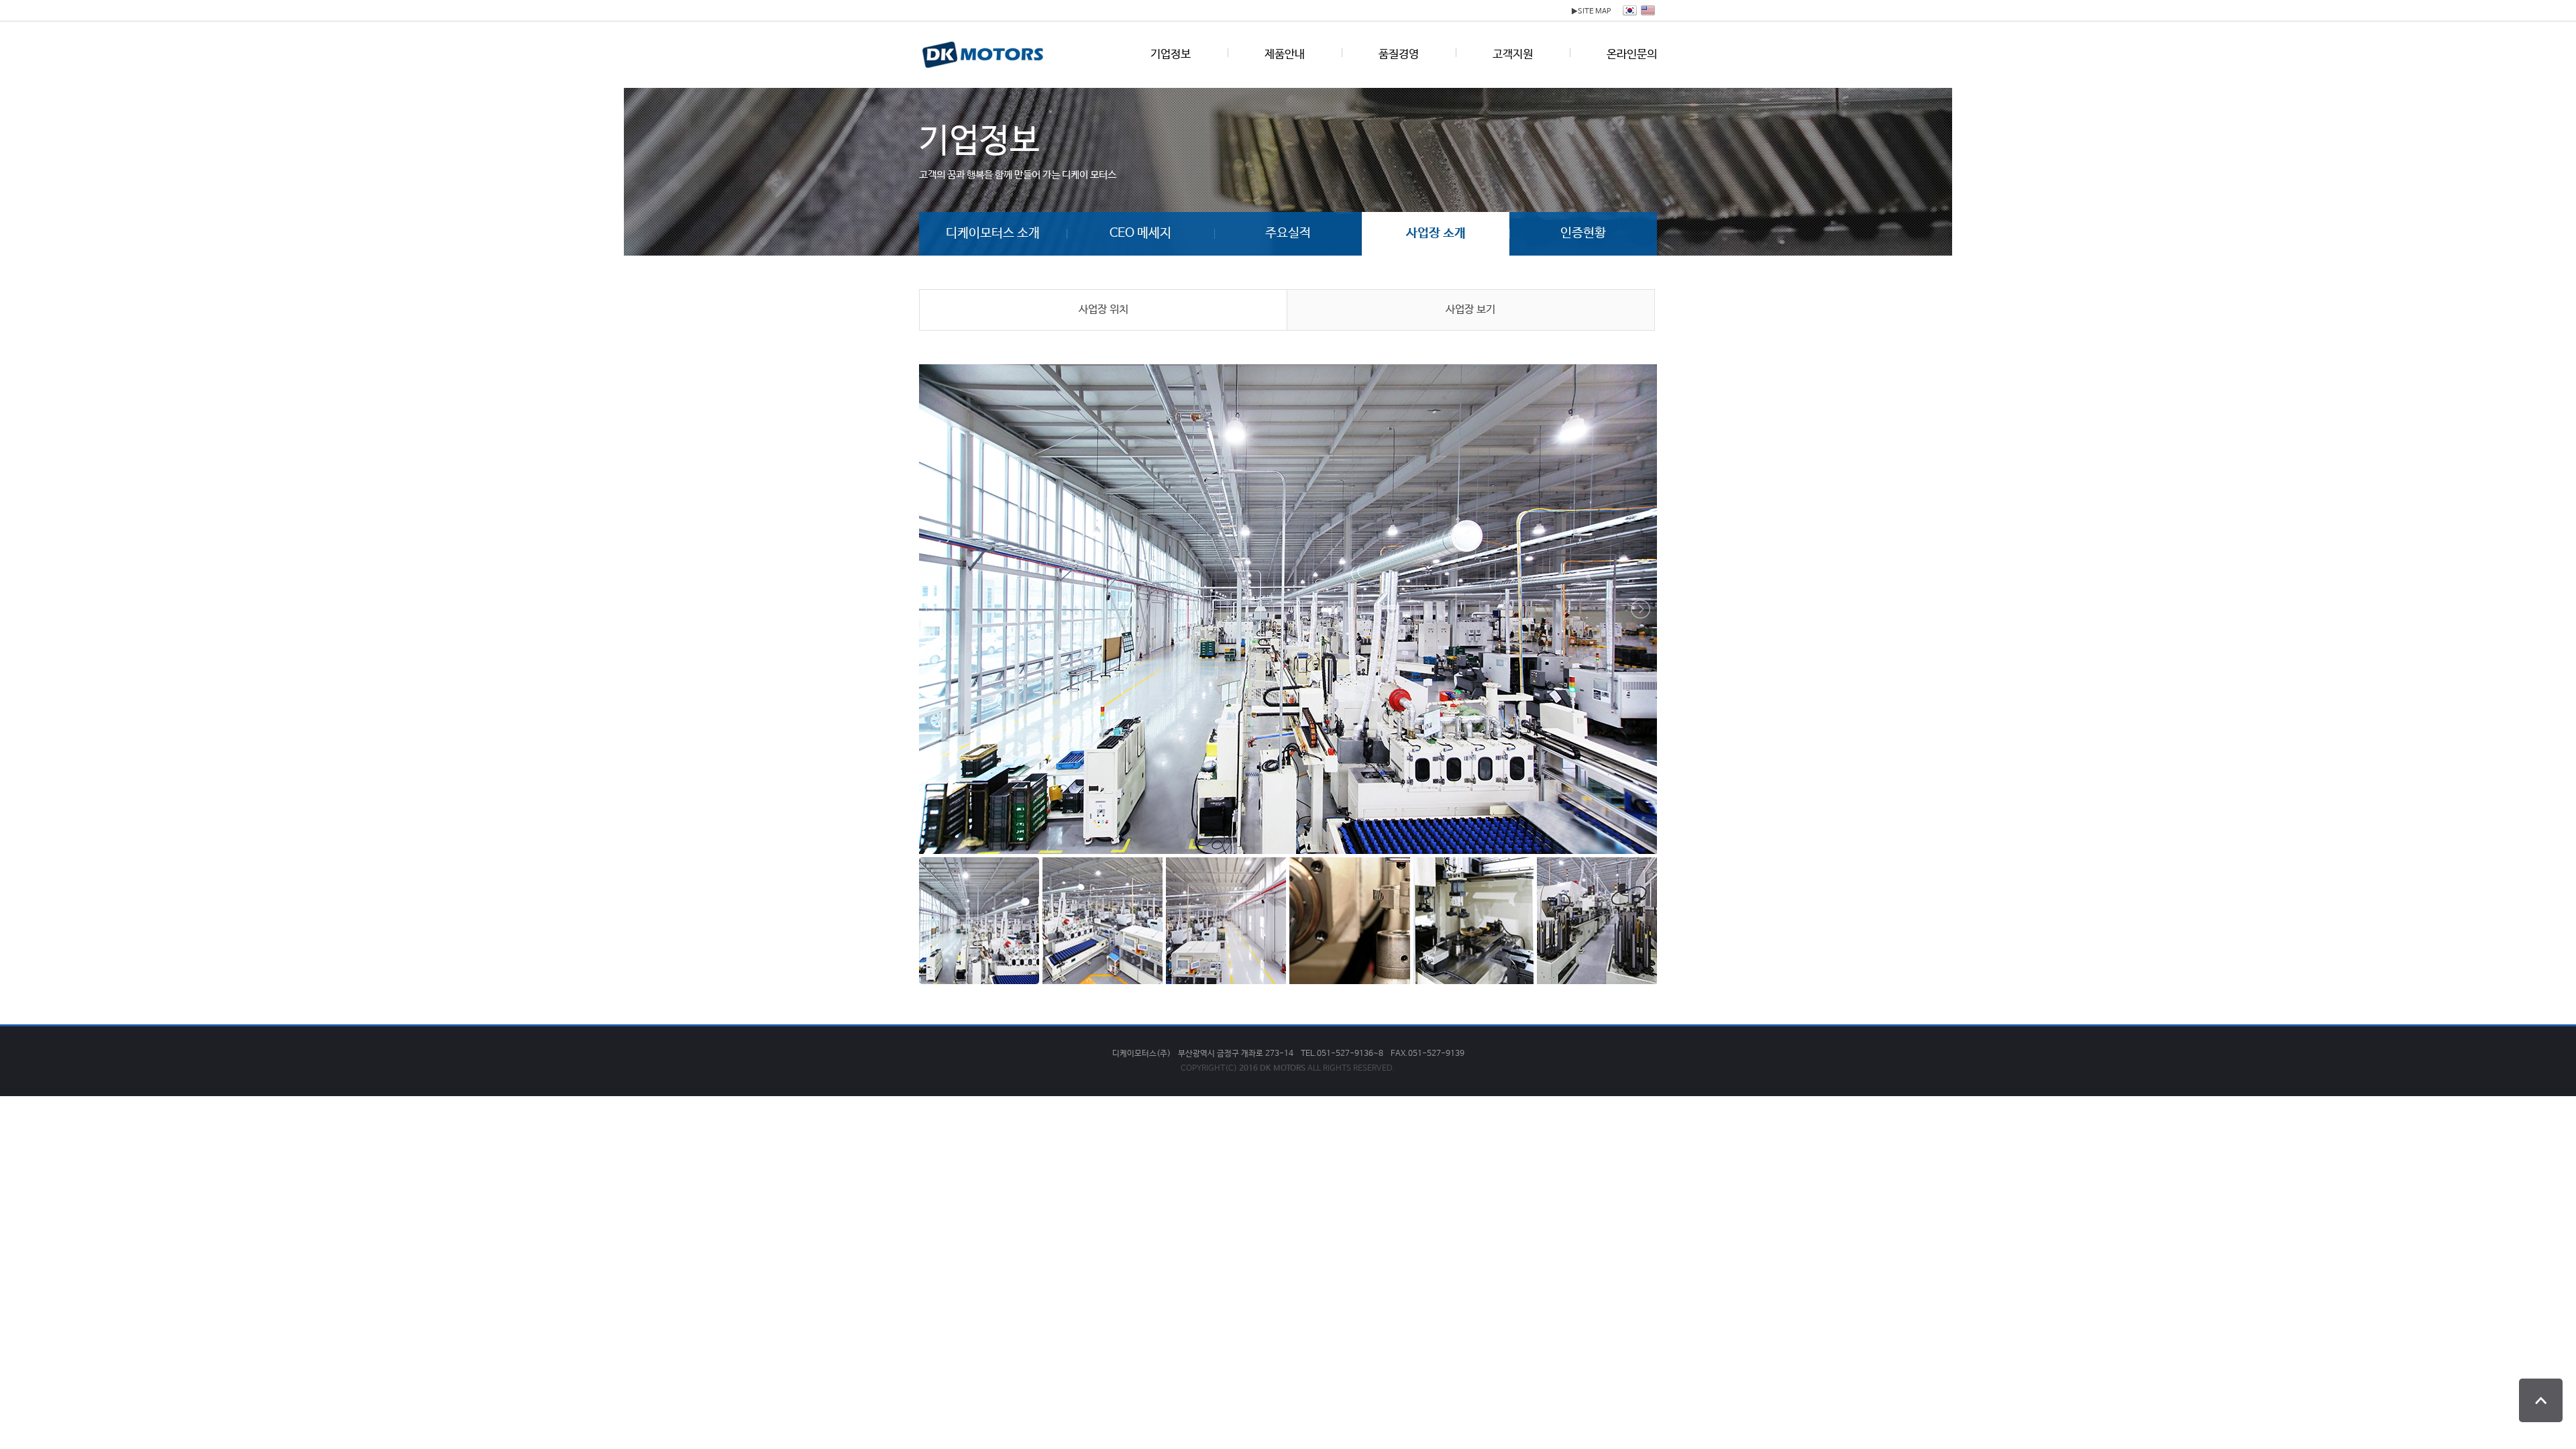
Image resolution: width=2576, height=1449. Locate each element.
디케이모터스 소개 (993, 233)
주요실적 (1288, 233)
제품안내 (1285, 55)
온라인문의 (1632, 55)
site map (1591, 11)
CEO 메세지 (1140, 233)
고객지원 (1513, 55)
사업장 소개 (1436, 233)
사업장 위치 (1104, 310)
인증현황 (1583, 233)
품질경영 (1399, 55)
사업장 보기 (1470, 310)
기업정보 (1171, 55)
